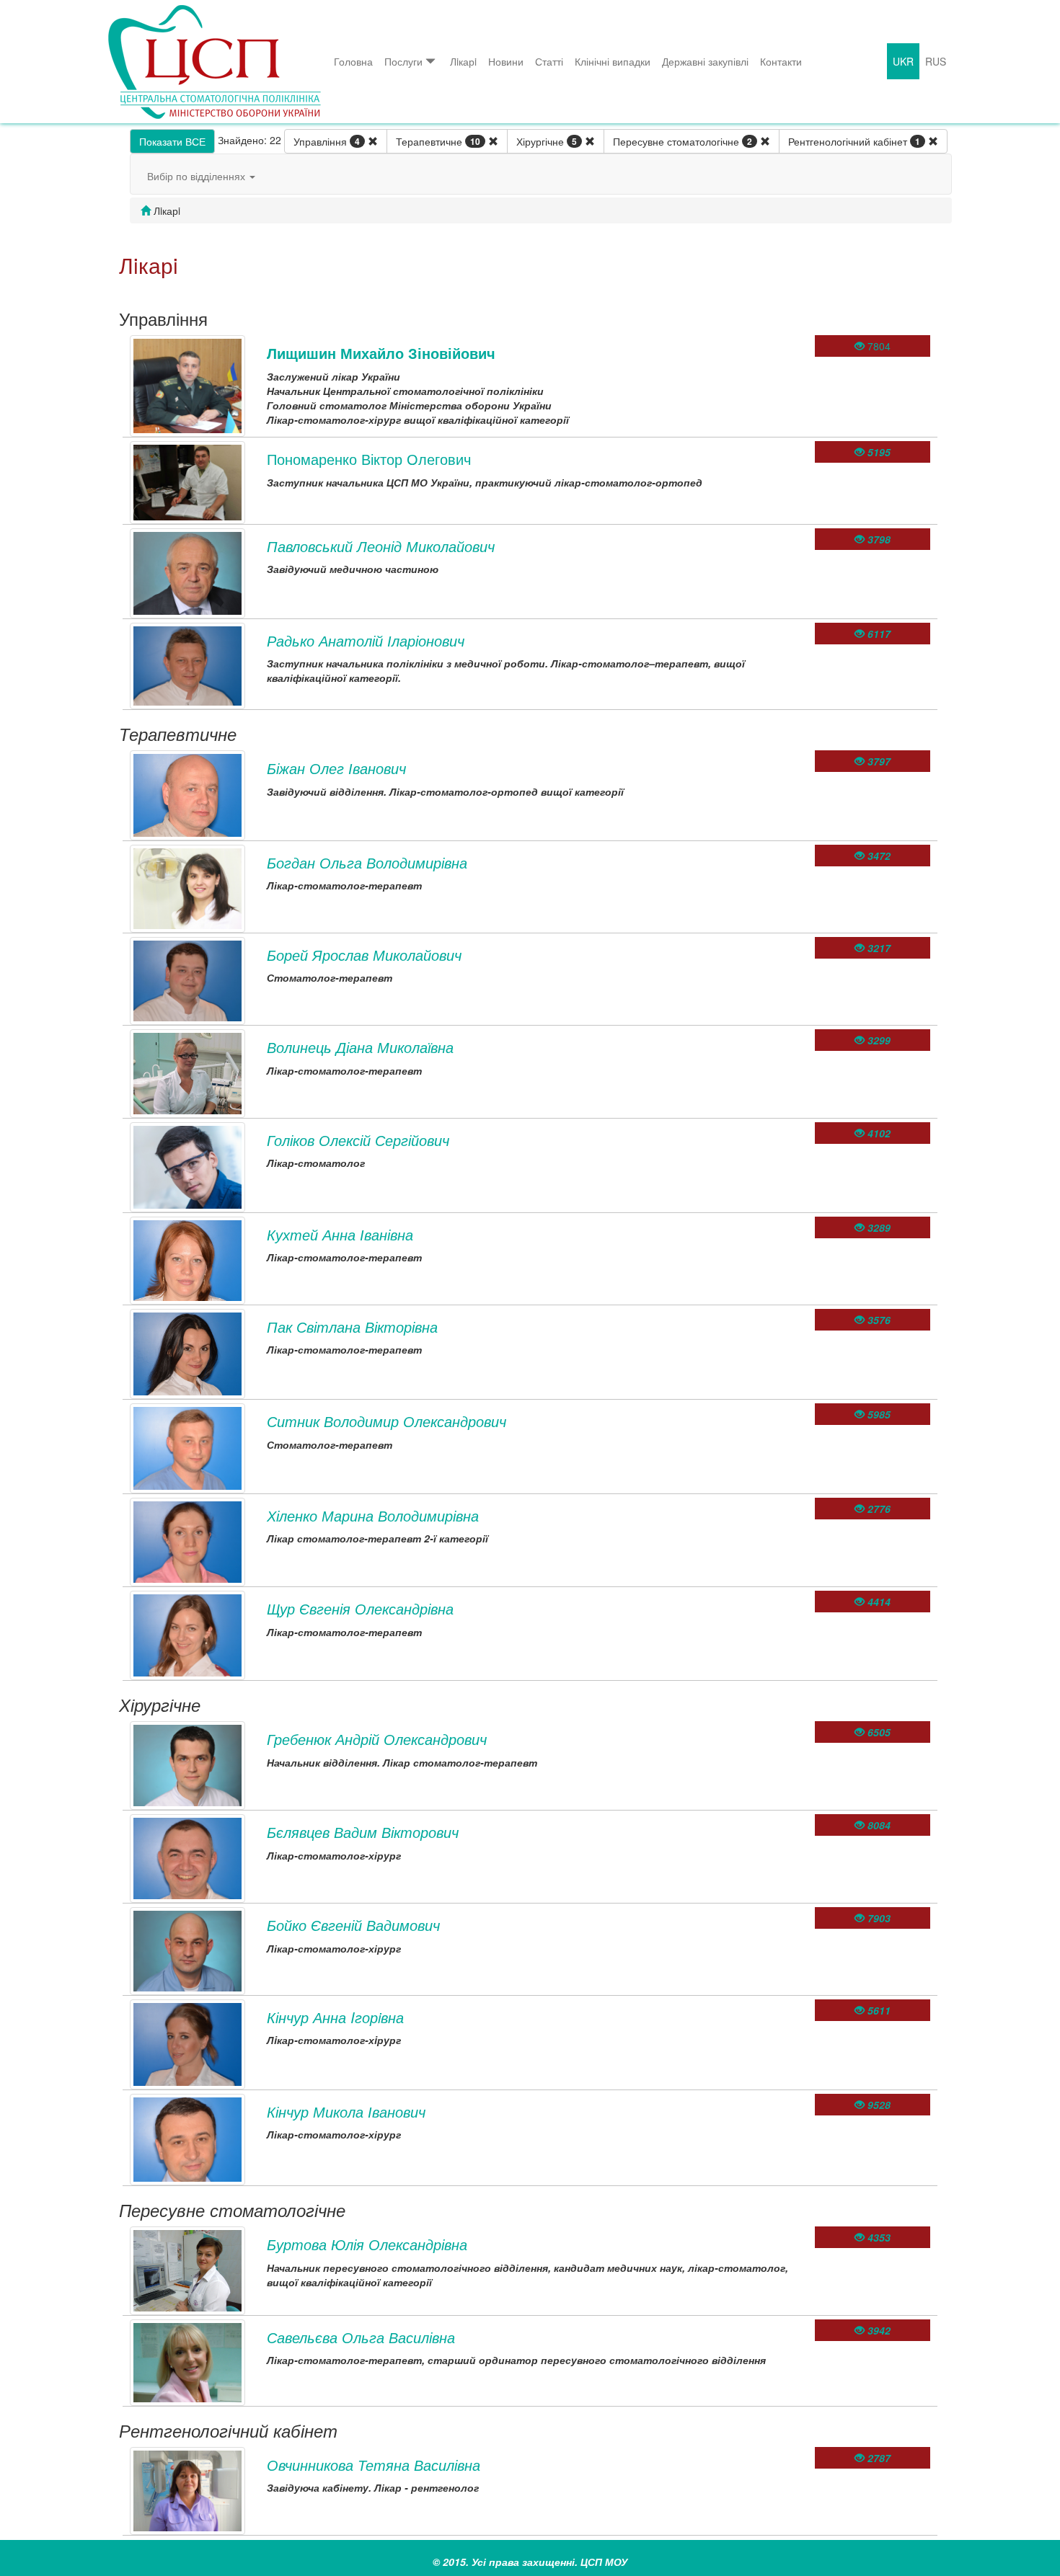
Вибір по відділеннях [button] (198, 176)
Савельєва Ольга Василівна (361, 2337)
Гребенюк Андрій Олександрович (377, 1739)
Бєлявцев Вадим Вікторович (363, 1832)
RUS (936, 61)
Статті (549, 61)
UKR (903, 61)
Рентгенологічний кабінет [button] (854, 141)
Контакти (781, 61)
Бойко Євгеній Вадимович (353, 1925)
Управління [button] (327, 141)
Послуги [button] (403, 61)
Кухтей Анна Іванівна (340, 1234)
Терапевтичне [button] (438, 141)
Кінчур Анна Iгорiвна (335, 2017)
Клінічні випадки (613, 61)
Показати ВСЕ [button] (172, 141)
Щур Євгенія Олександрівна (360, 1608)
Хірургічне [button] (547, 141)
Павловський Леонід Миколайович (381, 546)
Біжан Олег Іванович (336, 768)
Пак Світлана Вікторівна (352, 1327)
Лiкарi (463, 61)
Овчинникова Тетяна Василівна (374, 2465)
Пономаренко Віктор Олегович (369, 459)
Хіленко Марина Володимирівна (373, 1515)
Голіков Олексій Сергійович (358, 1140)
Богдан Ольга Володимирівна (367, 862)
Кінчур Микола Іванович (346, 2111)
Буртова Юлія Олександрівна (367, 2244)
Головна (353, 61)
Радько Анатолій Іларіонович (366, 640)
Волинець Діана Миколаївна (360, 1047)
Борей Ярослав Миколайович (364, 955)
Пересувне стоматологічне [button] (683, 141)
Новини (506, 61)
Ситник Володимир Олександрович (387, 1421)
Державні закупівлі (705, 61)
